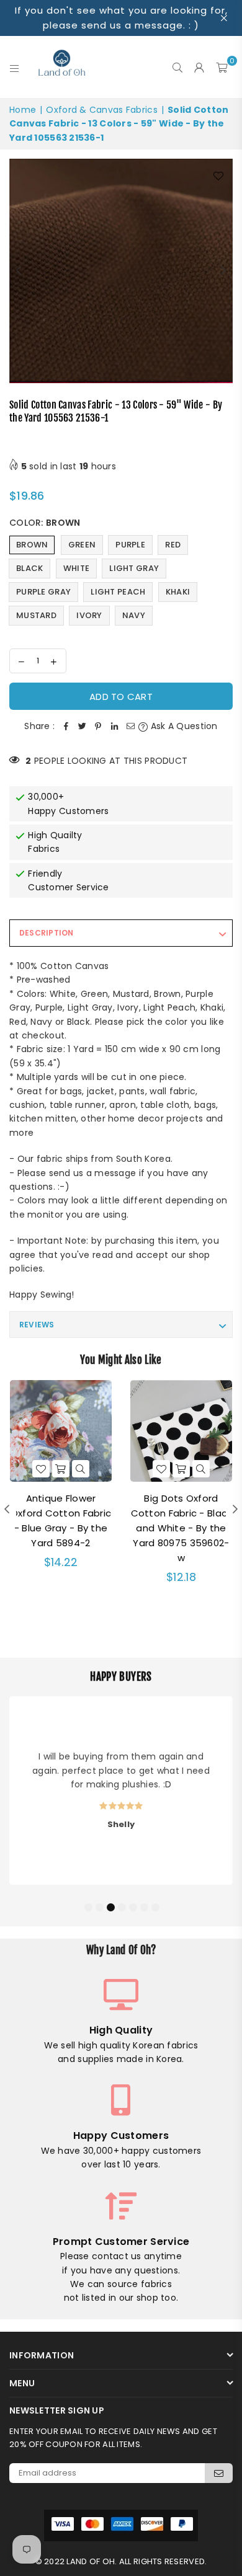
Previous (19, 271)
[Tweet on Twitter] (82, 726)
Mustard (36, 615)
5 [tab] (133, 1906)
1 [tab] (88, 1906)
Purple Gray (43, 592)
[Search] (178, 67)
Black (29, 568)
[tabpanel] (121, 1790)
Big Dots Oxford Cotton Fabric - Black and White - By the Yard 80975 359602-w (181, 1528)
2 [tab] (99, 1906)
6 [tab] (144, 1906)
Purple (130, 545)
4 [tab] (122, 1906)
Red (173, 545)
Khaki (178, 592)
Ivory (89, 615)
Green (82, 545)
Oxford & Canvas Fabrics (101, 110)
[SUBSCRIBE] (219, 2473)
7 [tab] (155, 1906)
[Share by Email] (130, 726)
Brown (32, 545)
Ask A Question (183, 726)
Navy (134, 615)
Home (23, 110)
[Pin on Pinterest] (98, 726)
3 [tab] (110, 1906)
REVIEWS (37, 1325)
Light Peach (118, 592)
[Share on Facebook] (66, 726)
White (76, 568)
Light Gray (134, 568)
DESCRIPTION (47, 933)
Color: (45, 523)
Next (223, 271)
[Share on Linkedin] (114, 726)
